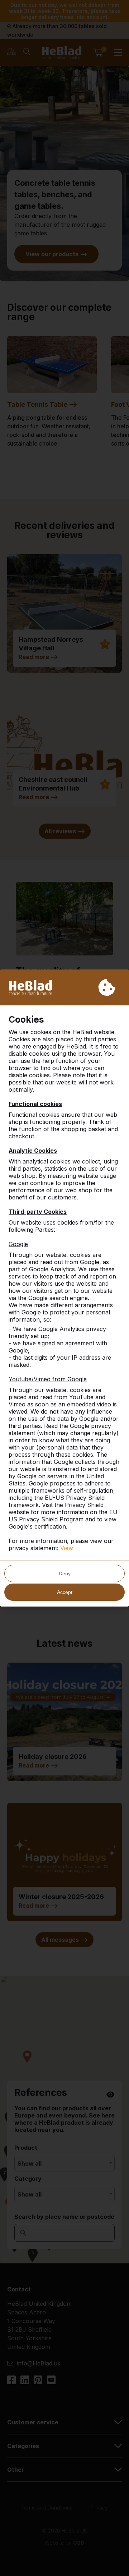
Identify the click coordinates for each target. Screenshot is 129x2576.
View (67, 1548)
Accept (65, 1592)
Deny (65, 1573)
